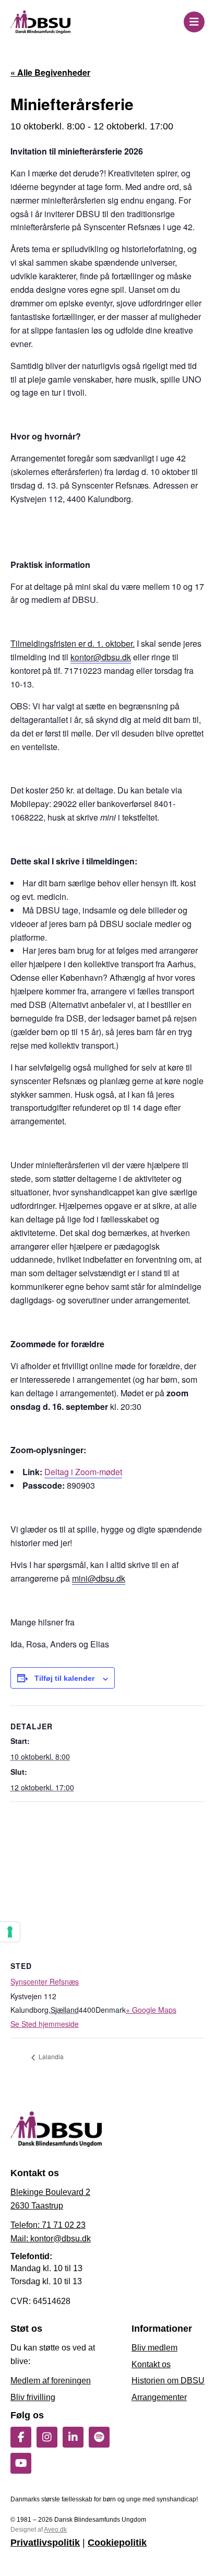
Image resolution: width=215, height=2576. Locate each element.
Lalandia (50, 2056)
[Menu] (194, 22)
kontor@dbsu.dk (101, 657)
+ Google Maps (151, 2010)
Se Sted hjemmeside (45, 2024)
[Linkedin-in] (73, 2437)
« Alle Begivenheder (50, 72)
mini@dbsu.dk (99, 1578)
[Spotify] (99, 2437)
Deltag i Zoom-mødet (83, 1472)
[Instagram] (47, 2437)
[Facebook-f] (21, 2437)
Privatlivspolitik (45, 2543)
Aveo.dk (55, 2530)
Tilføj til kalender (64, 1678)
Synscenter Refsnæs (45, 1981)
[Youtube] (21, 2463)
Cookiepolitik (117, 2543)
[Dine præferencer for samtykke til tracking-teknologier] (10, 1932)
